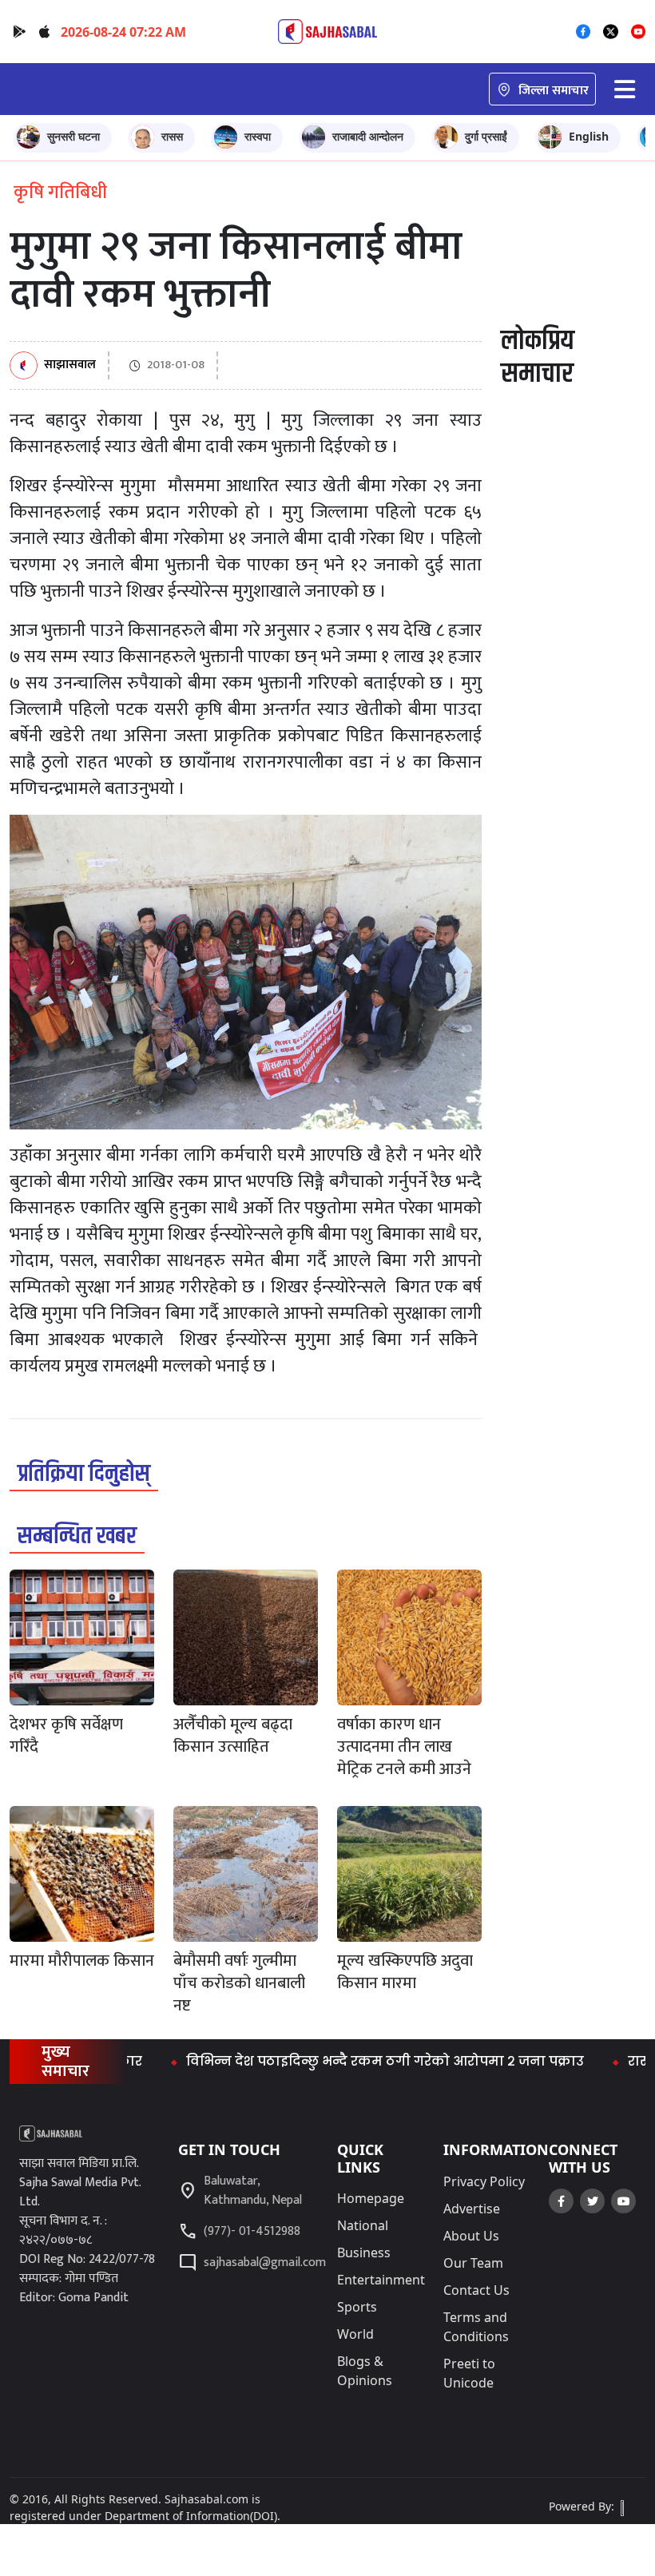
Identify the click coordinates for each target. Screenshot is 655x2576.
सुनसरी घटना (73, 136)
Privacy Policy (484, 2181)
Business (364, 2253)
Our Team (473, 2263)
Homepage (371, 2198)
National (363, 2225)
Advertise (472, 2209)
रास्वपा (258, 136)
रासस (172, 136)
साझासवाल (70, 365)
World (355, 2334)
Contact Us (476, 2290)
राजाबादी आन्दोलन (368, 136)
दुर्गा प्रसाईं (486, 136)
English (589, 136)
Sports (357, 2307)
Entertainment (381, 2280)
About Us (471, 2236)
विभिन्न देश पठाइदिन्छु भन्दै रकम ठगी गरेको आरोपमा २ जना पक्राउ (341, 2061)
